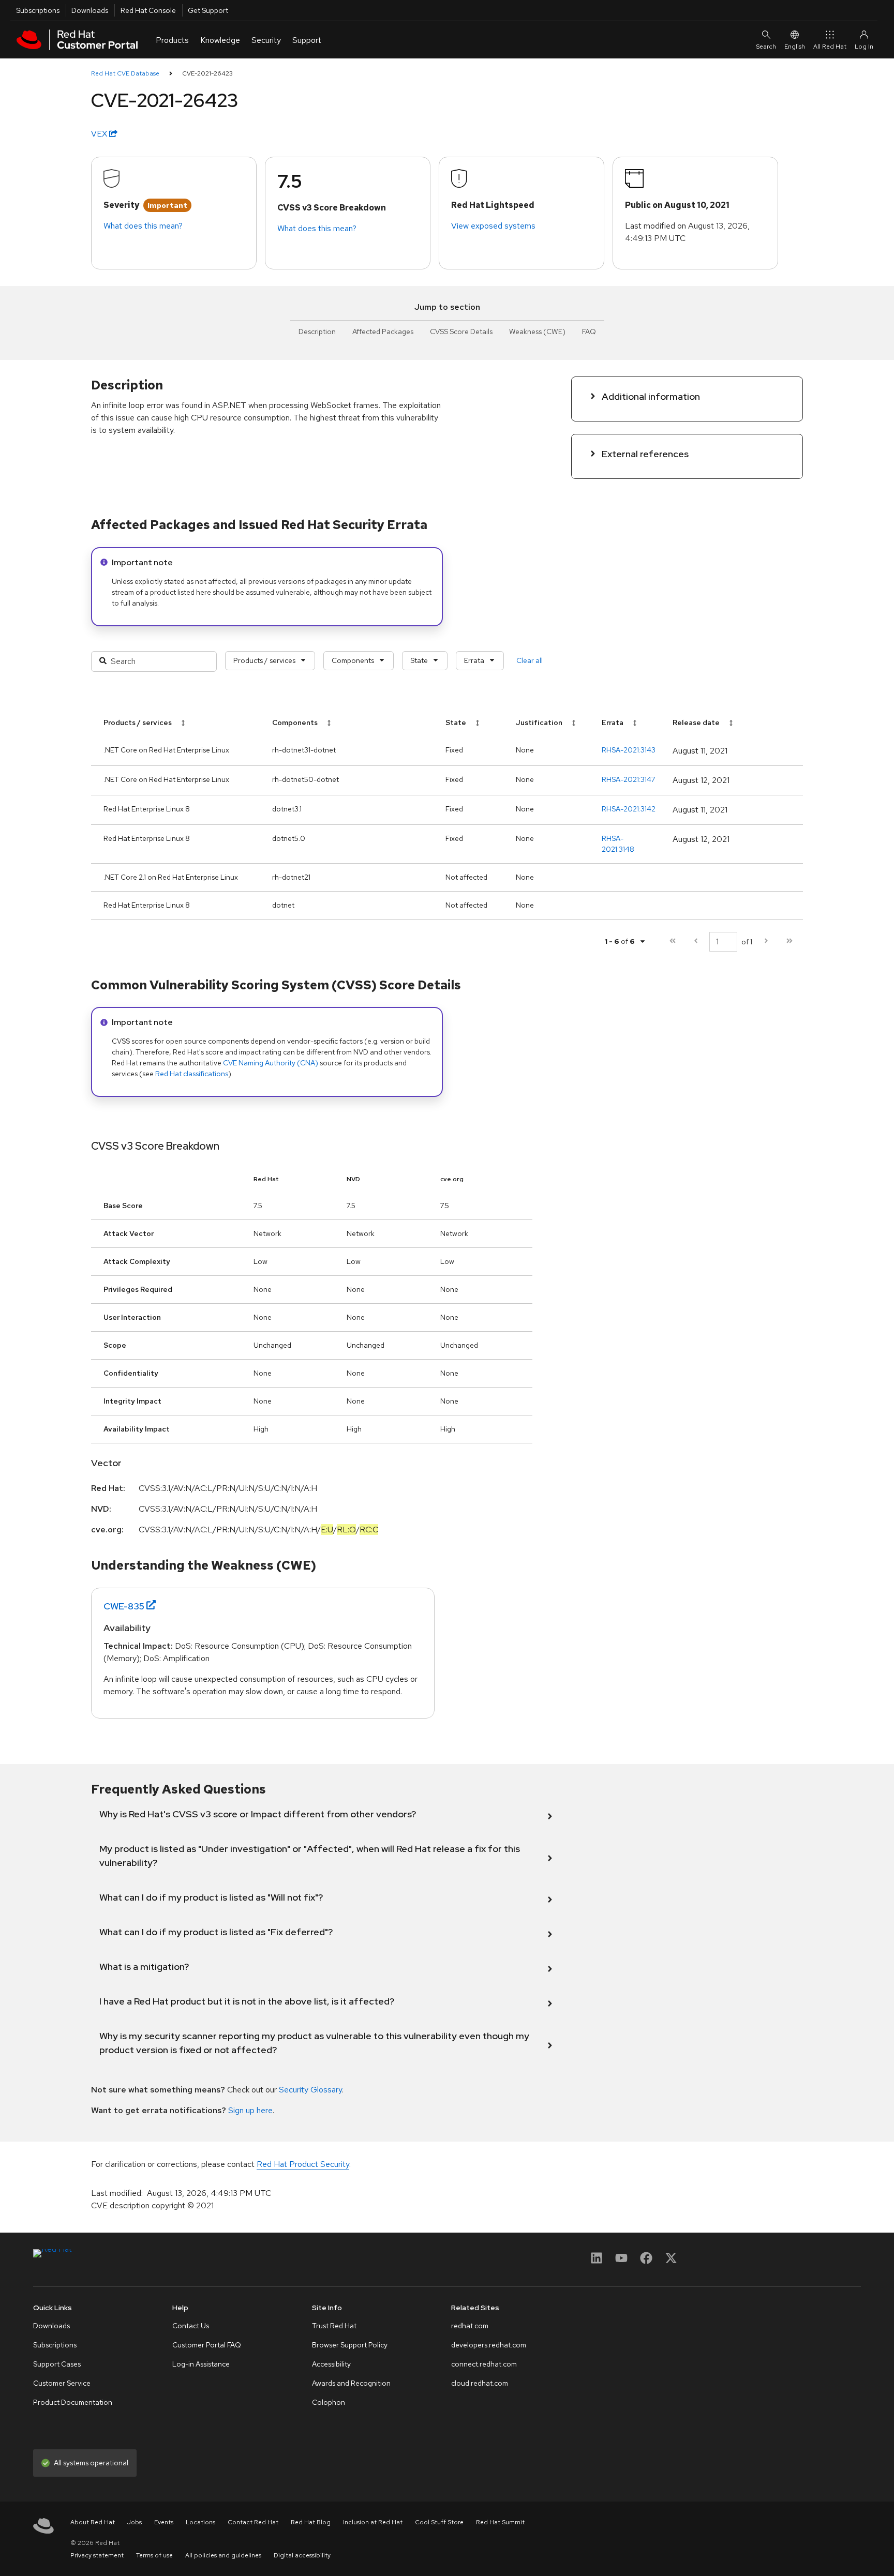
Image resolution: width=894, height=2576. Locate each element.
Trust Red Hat (334, 2326)
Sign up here (250, 2110)
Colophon (329, 2402)
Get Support (208, 10)
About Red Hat (93, 2522)
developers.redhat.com (489, 2345)
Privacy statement (97, 2555)
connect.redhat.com (484, 2364)
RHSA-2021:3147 (629, 779)
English (795, 47)
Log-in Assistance (201, 2364)
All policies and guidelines (223, 2555)
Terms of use (154, 2555)
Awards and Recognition (351, 2383)
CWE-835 (124, 1606)
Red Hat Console (148, 10)
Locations (200, 2522)
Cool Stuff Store (439, 2522)
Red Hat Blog (311, 2522)
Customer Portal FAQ (207, 2345)
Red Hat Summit (500, 2522)
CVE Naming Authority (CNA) (271, 1063)
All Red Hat (830, 47)
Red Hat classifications (192, 1074)
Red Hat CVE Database (125, 73)
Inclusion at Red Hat (373, 2522)
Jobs (135, 2522)
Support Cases (57, 2364)
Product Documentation (73, 2402)
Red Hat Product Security (303, 2164)
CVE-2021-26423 (207, 73)
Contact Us (191, 2326)
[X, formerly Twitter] (671, 2261)
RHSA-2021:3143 (629, 750)
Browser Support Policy (350, 2345)
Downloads (90, 10)
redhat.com (470, 2326)
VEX (100, 134)
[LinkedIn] (597, 2261)
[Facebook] (646, 2261)
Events (164, 2522)
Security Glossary (310, 2090)
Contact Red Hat (253, 2522)
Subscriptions (38, 10)
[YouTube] (621, 2261)
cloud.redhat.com (480, 2383)
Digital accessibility (302, 2555)
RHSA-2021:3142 (629, 809)
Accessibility (331, 2364)
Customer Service (62, 2383)
